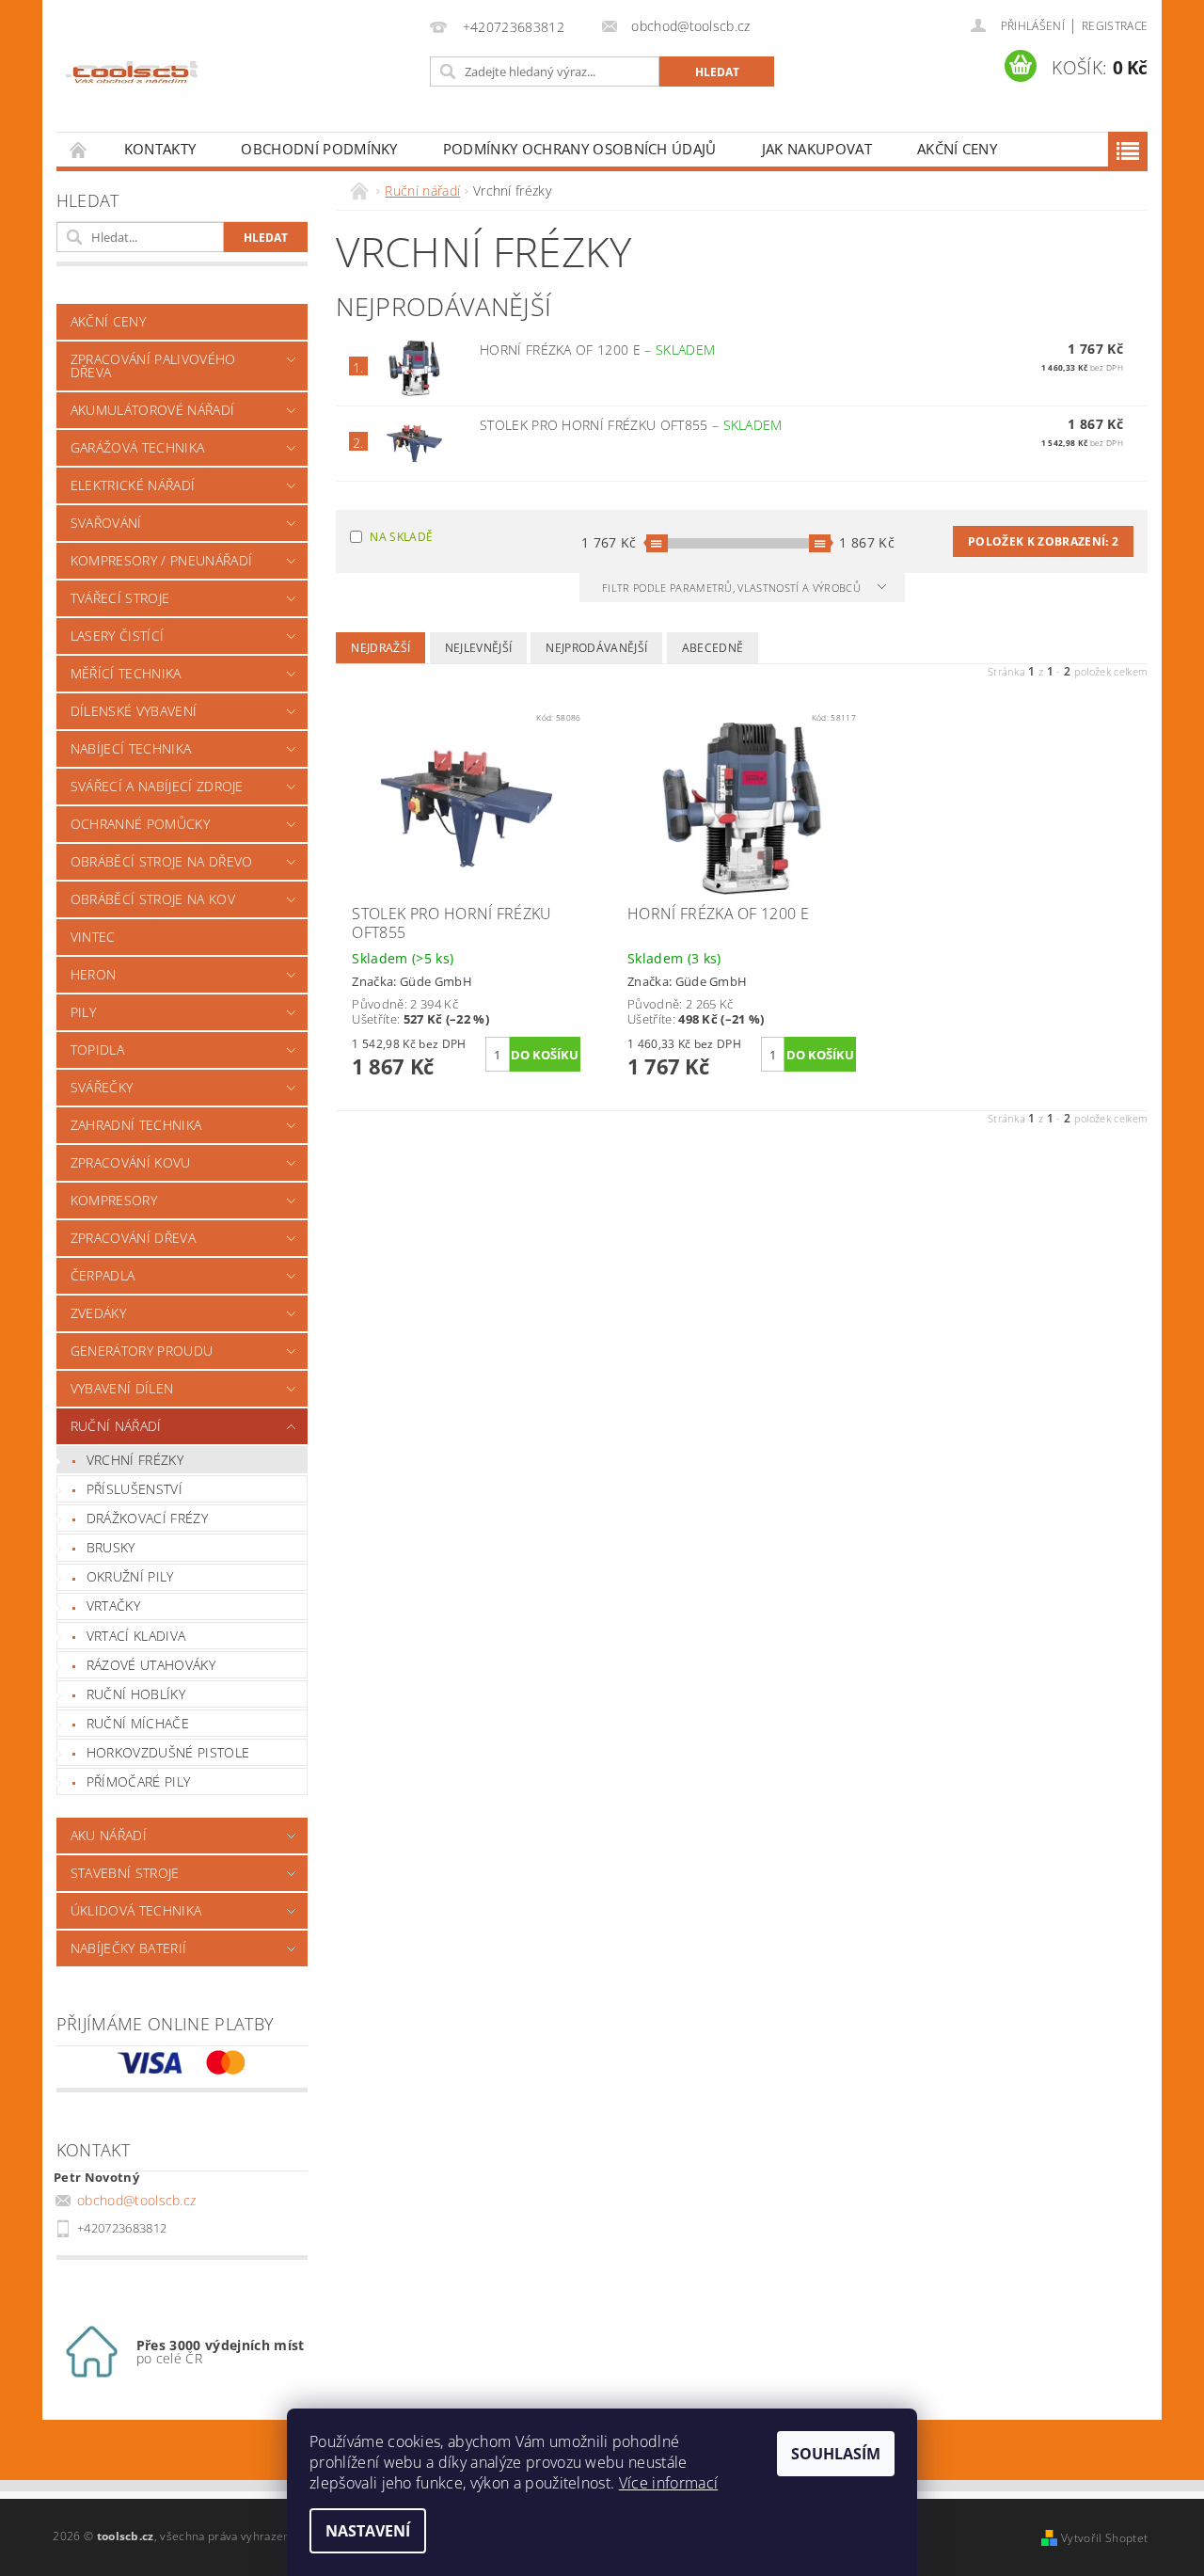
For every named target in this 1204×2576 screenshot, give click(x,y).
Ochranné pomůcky (140, 824)
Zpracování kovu (131, 1162)
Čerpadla (103, 1275)
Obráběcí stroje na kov (153, 899)
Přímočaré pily (138, 1781)
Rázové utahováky (151, 1665)
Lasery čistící (117, 636)
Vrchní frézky (135, 1460)
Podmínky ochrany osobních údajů (580, 149)
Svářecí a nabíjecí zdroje (157, 786)
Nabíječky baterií (128, 1948)
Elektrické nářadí (133, 485)
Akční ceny (957, 149)
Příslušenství (135, 1489)
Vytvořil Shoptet (1104, 2538)
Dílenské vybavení (134, 711)
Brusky (111, 1547)
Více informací (668, 2483)
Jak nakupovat (817, 149)
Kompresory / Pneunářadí (161, 560)
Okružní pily (130, 1576)
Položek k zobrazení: (1043, 541)
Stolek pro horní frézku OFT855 (631, 425)
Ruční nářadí (116, 1426)
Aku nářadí (109, 1835)
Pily (83, 1012)
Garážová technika (137, 447)
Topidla (97, 1049)
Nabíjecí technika (131, 748)
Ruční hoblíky (136, 1694)
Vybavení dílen (122, 1388)
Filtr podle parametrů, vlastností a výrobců (733, 588)
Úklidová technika (136, 1910)
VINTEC (93, 937)
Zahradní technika (136, 1125)
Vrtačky (113, 1606)
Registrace (1115, 26)
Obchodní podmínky (319, 149)
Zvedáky (98, 1313)
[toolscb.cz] (132, 75)
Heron (94, 974)
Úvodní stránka (79, 149)
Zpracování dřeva (133, 1238)
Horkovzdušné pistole (168, 1752)
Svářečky (102, 1087)
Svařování (106, 523)
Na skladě (401, 537)
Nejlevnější (479, 648)
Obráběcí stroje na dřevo (162, 861)
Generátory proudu (142, 1351)
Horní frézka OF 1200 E (597, 350)
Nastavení (368, 2531)
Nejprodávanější (596, 648)
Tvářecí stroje (120, 598)
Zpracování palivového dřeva (153, 366)
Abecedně (713, 648)
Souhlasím (836, 2454)
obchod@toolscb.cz (136, 2200)
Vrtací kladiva (136, 1636)
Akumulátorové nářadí (152, 410)
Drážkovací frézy (147, 1518)
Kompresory (114, 1200)
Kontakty (160, 149)
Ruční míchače (138, 1723)
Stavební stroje (125, 1873)
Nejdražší (380, 648)
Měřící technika (126, 673)
